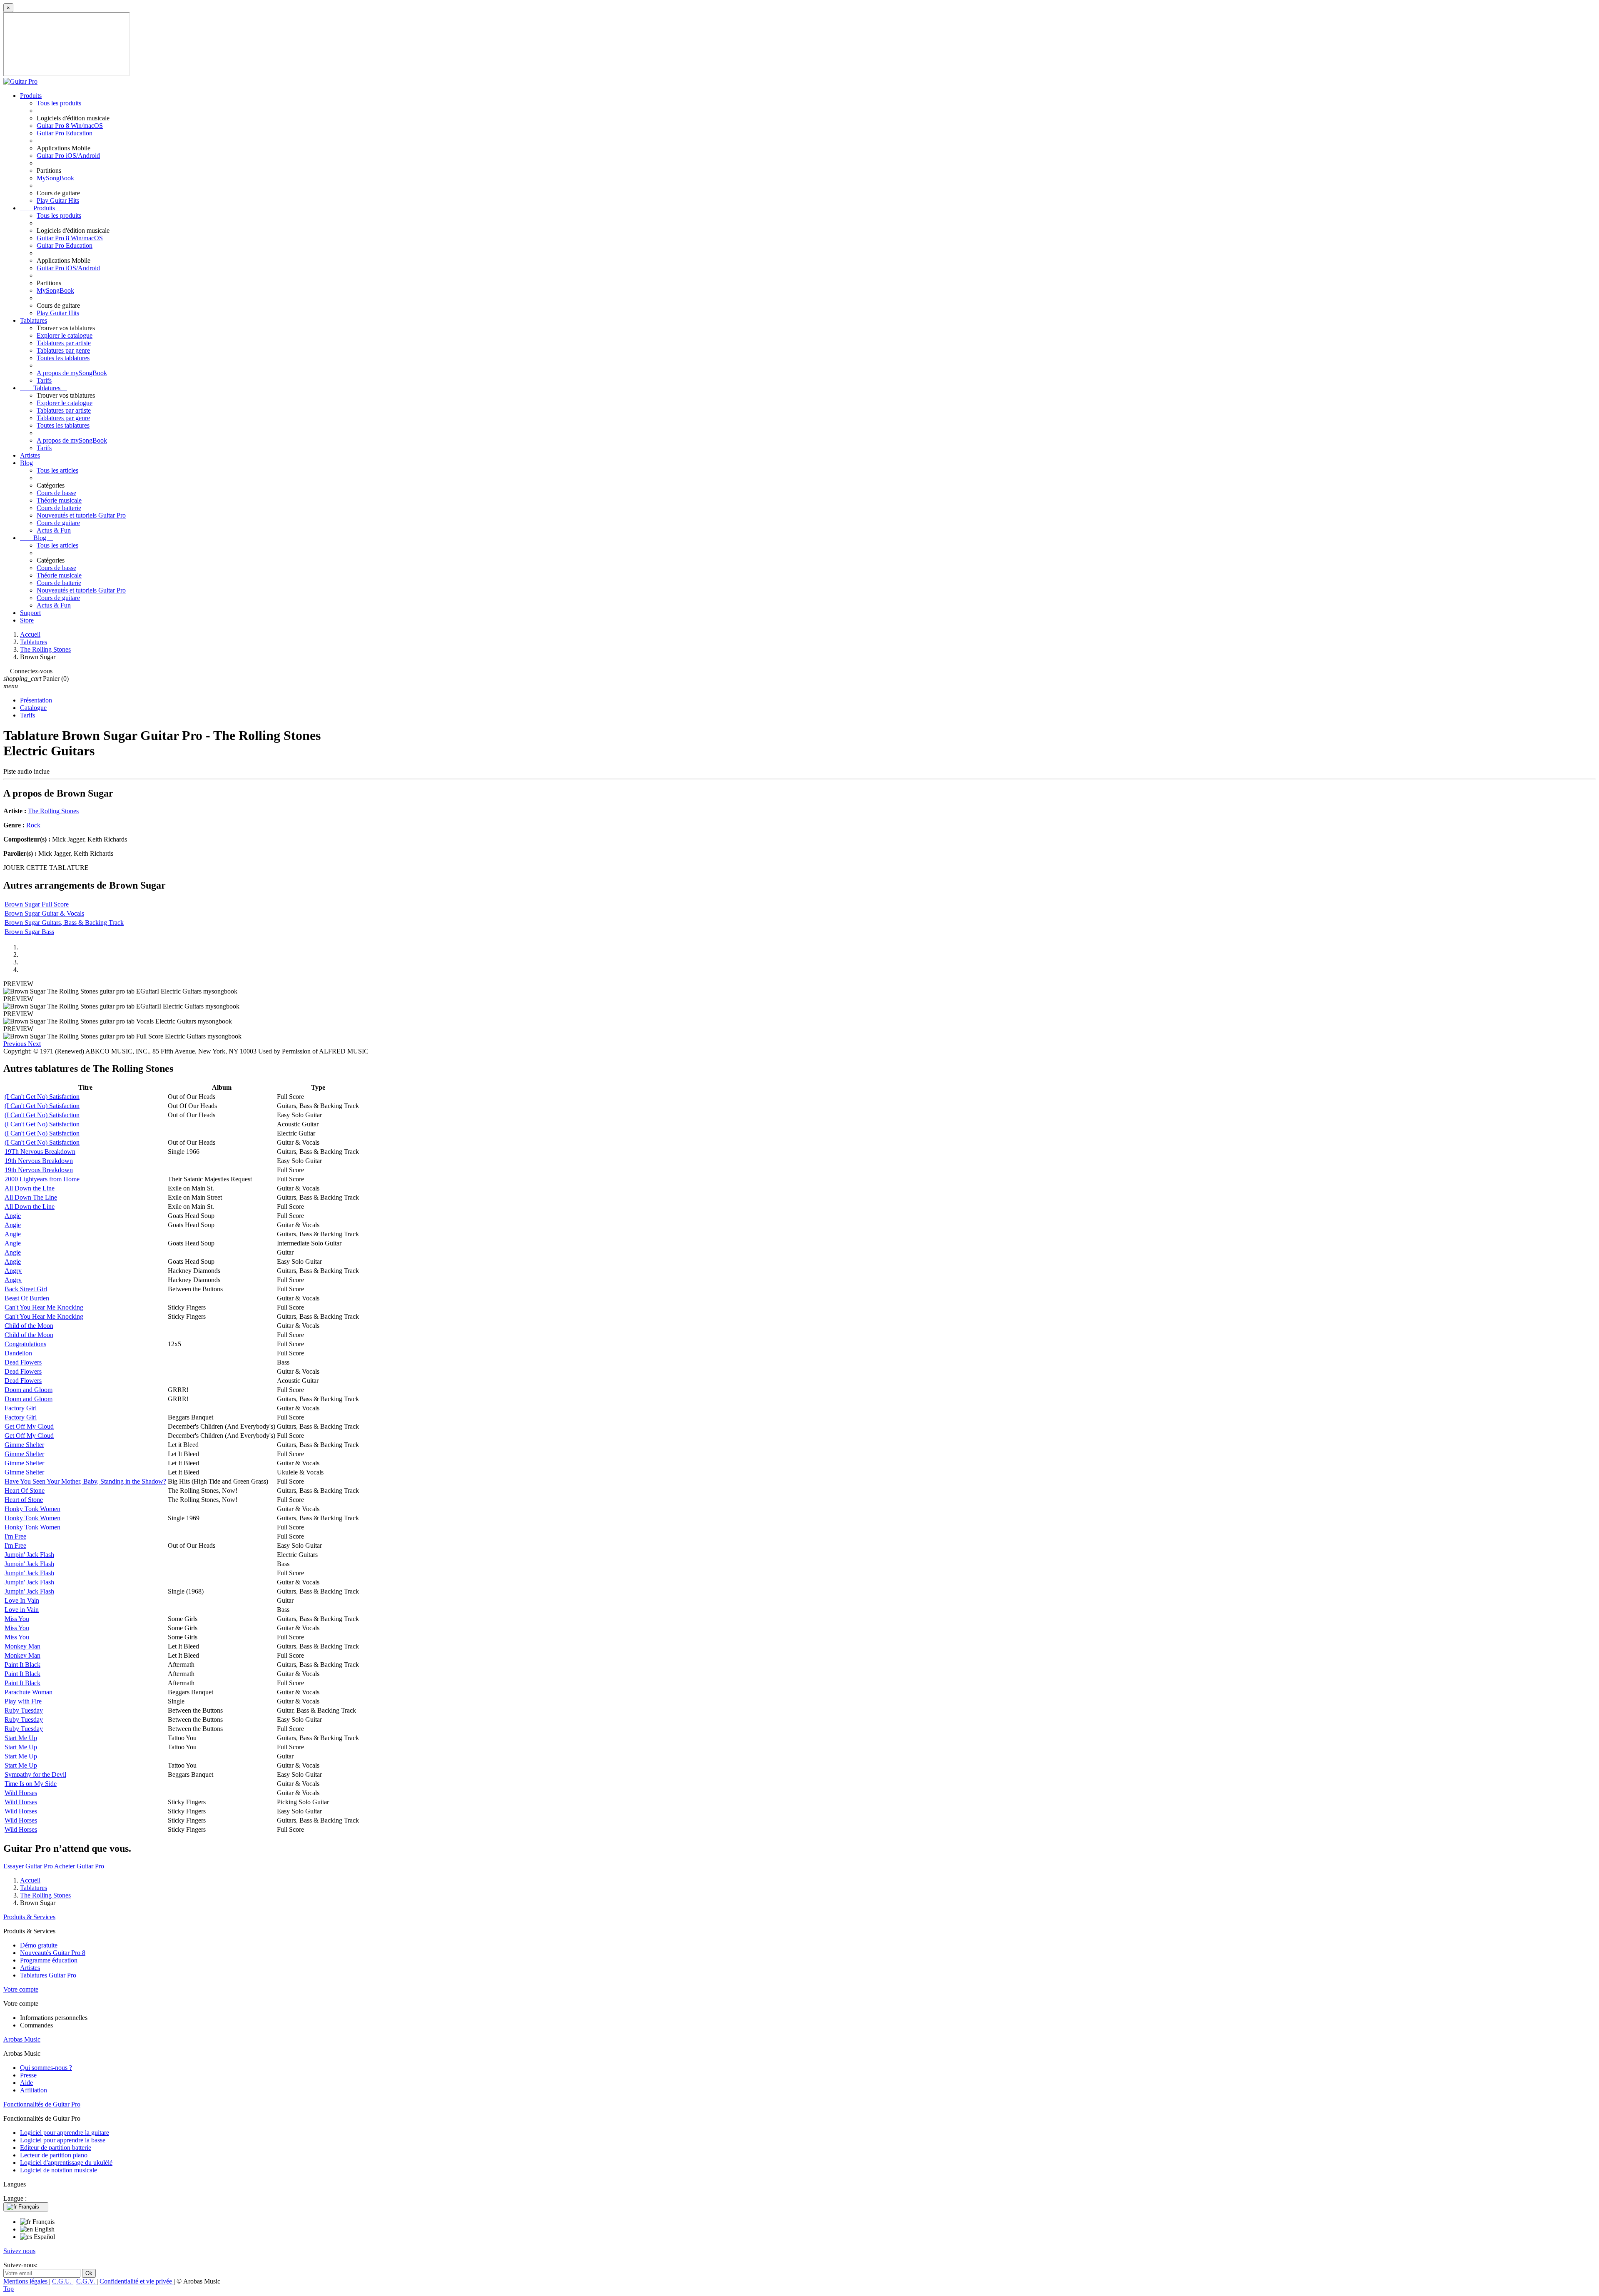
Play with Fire (23, 1701)
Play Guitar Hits (58, 200)
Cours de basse (56, 493)
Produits (31, 96)
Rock (33, 825)
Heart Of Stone (25, 1490)
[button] (16, 1044)
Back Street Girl (26, 1289)
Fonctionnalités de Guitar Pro (42, 2104)
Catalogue (33, 708)
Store (27, 620)
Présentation (36, 700)
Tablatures (34, 320)
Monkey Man (22, 1646)
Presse (28, 2075)
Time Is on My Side (31, 1784)
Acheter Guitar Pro (79, 1866)
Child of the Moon (29, 1326)
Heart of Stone (24, 1500)
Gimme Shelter (24, 1445)
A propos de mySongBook (72, 373)
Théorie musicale (59, 500)
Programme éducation (49, 1960)
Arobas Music (22, 2039)
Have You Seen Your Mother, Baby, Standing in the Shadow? (85, 1481)
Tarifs (44, 380)
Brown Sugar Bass (29, 932)
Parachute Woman (29, 1692)
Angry (13, 1271)
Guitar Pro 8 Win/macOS (70, 126)
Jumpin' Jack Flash (29, 1555)
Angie (13, 1216)
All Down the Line (30, 1188)
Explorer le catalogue (65, 335)
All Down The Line (31, 1197)
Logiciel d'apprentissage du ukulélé (66, 2163)
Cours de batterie (59, 508)
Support (30, 613)
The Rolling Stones (53, 811)
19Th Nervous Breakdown (40, 1152)
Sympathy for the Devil (35, 1774)
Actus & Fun (54, 530)
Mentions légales (26, 2281)
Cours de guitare (58, 523)
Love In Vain (22, 1600)
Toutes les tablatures (63, 358)
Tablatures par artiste (64, 343)
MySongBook (55, 178)
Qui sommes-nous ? (46, 2068)
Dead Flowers (23, 1362)
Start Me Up (21, 1738)
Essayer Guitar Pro (28, 1866)
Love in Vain (22, 1610)
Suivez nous (19, 2251)
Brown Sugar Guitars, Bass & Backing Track (64, 923)
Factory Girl (21, 1408)
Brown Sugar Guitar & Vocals (44, 913)
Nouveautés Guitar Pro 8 (53, 1953)
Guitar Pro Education (65, 133)
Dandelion (18, 1353)
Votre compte (21, 1989)
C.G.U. (63, 2281)
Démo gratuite (39, 1945)
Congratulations (25, 1344)
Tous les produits (59, 103)
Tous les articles (57, 470)
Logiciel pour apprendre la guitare (65, 2133)
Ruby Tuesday (24, 1710)
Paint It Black (22, 1665)
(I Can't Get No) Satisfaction (42, 1097)
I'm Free (15, 1536)
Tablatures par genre (63, 350)
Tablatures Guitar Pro (48, 1975)
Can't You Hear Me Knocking (44, 1307)
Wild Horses (21, 1793)
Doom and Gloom (29, 1390)
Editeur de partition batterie (56, 2148)
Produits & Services (29, 1917)
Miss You (17, 1619)
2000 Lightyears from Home (42, 1179)
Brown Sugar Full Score (37, 904)
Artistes (30, 455)
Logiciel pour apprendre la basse (63, 2140)
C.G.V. (86, 2281)
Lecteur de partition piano (54, 2155)
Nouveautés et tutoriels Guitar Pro (81, 515)
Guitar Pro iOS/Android (68, 156)
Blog (26, 463)
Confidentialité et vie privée (137, 2281)
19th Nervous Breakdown (39, 1161)
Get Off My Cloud (29, 1426)
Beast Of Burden (27, 1298)
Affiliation (34, 2090)
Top (9, 2289)
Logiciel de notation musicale (59, 2170)
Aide (26, 2083)
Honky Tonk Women (32, 1509)
